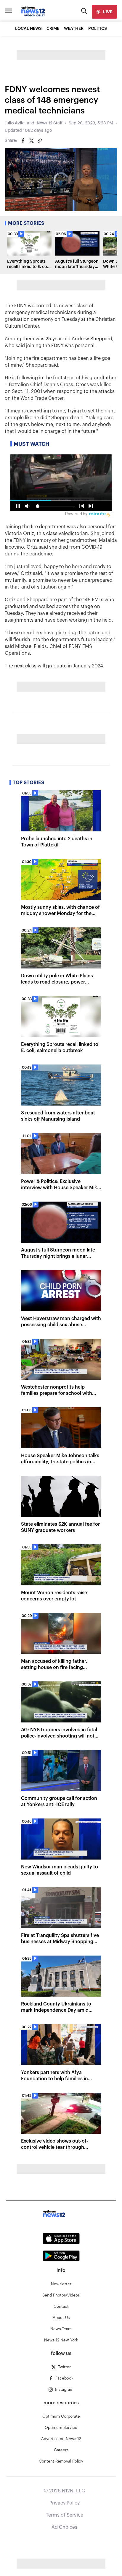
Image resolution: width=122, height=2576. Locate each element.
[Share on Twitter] (31, 141)
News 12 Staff (50, 123)
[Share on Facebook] (23, 141)
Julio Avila (15, 123)
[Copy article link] (40, 141)
